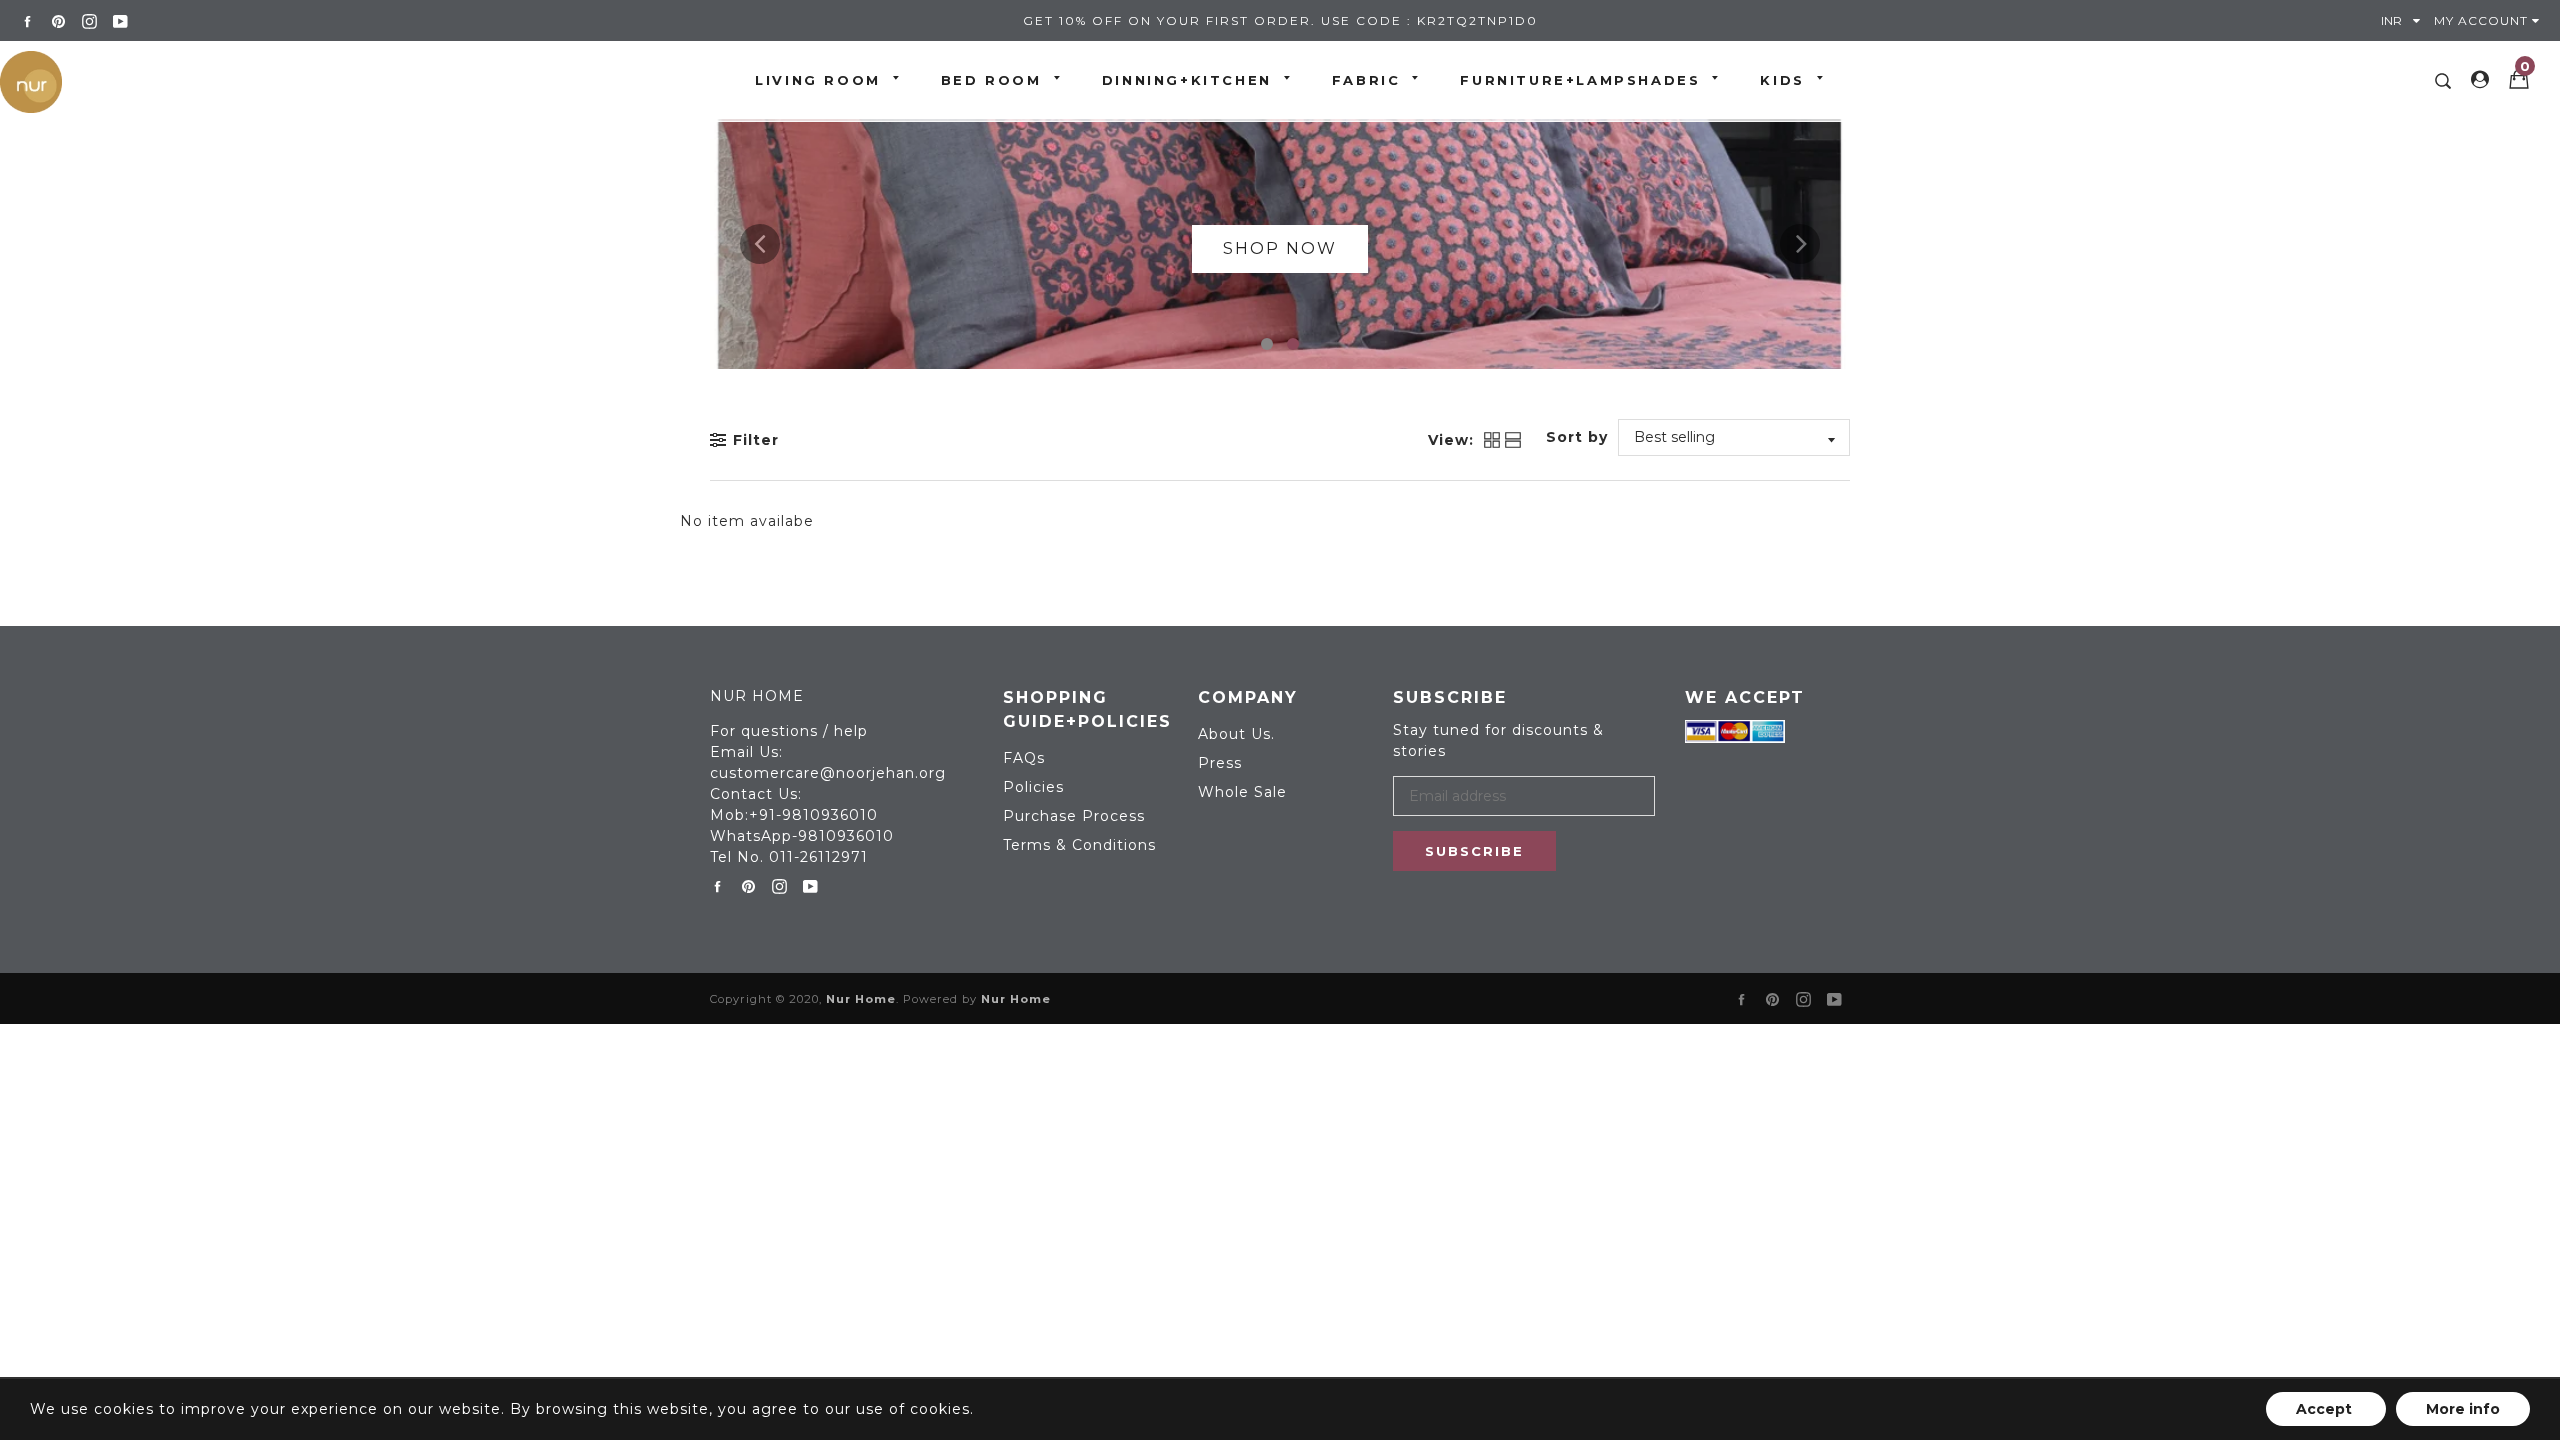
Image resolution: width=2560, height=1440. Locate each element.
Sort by (1577, 437)
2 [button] (1293, 344)
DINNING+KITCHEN (1187, 80)
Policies (1033, 787)
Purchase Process (1074, 816)
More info (2463, 1409)
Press (1220, 763)
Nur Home (861, 999)
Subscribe (1474, 851)
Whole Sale (1242, 792)
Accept (2326, 1409)
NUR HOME (757, 696)
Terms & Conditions (1079, 845)
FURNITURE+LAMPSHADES (1580, 80)
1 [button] (1267, 344)
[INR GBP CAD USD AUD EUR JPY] (2405, 20)
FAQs (1024, 758)
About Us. (1236, 734)
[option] (1280, 244)
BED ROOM (991, 80)
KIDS (1782, 80)
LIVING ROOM (818, 80)
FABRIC (1366, 80)
